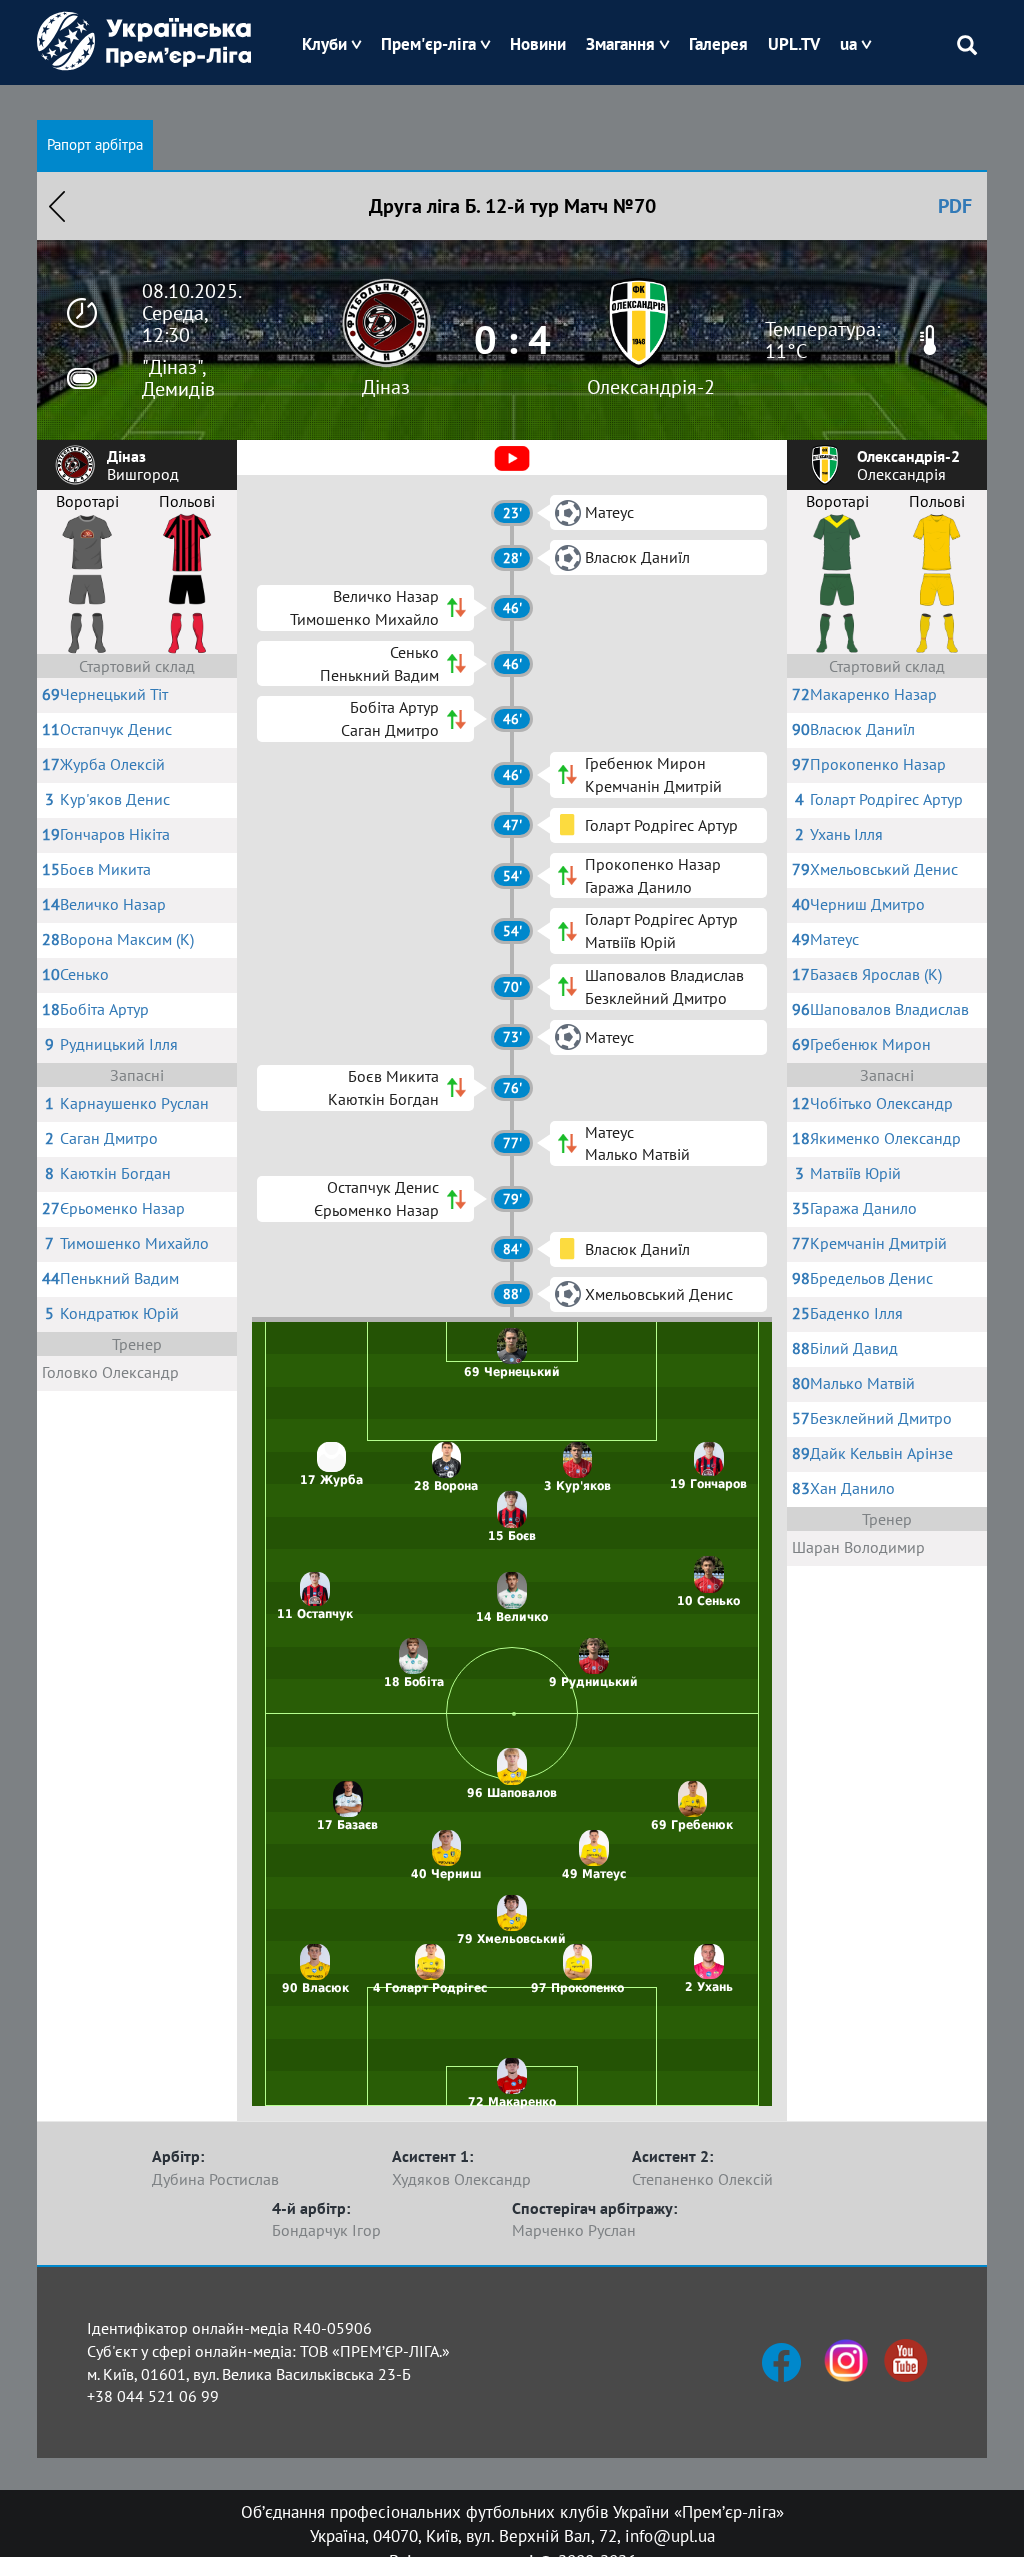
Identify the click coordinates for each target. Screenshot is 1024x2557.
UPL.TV (794, 44)
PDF (955, 206)
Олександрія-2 (651, 387)
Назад (57, 206)
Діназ (386, 387)
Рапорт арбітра (95, 144)
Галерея (718, 44)
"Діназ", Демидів (178, 378)
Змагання (620, 44)
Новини (538, 44)
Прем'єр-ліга (428, 44)
